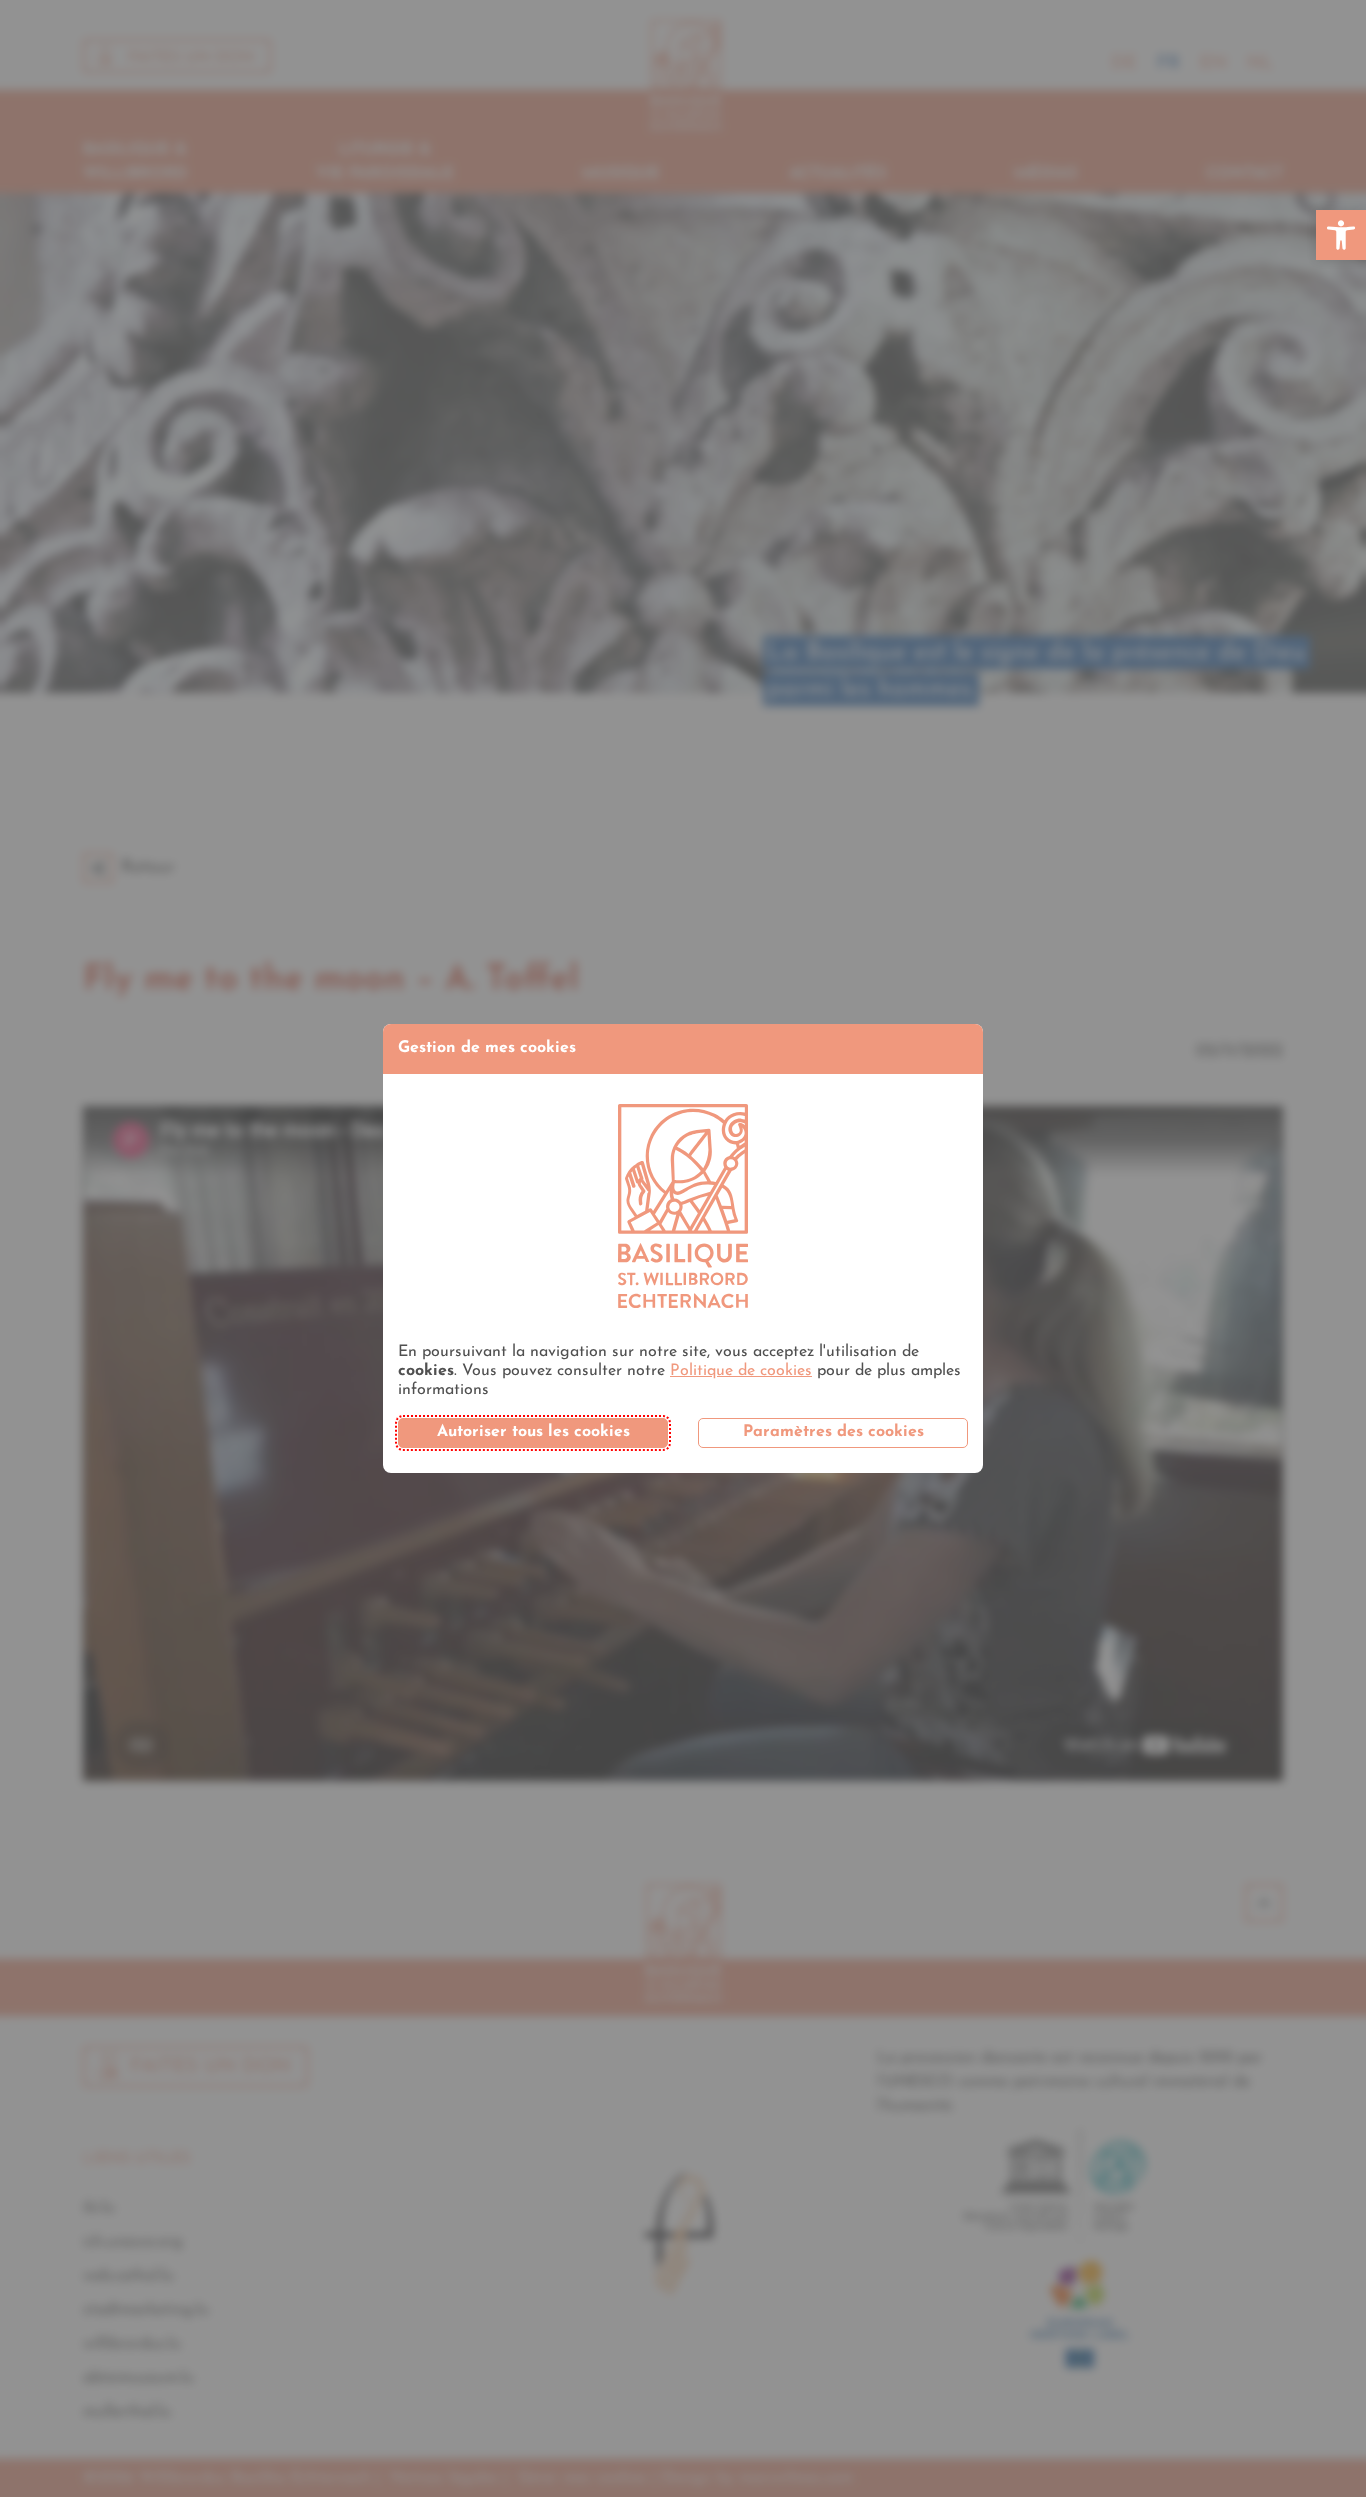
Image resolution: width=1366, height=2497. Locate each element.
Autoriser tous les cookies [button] (533, 1432)
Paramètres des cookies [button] (833, 1432)
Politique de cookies (741, 1371)
